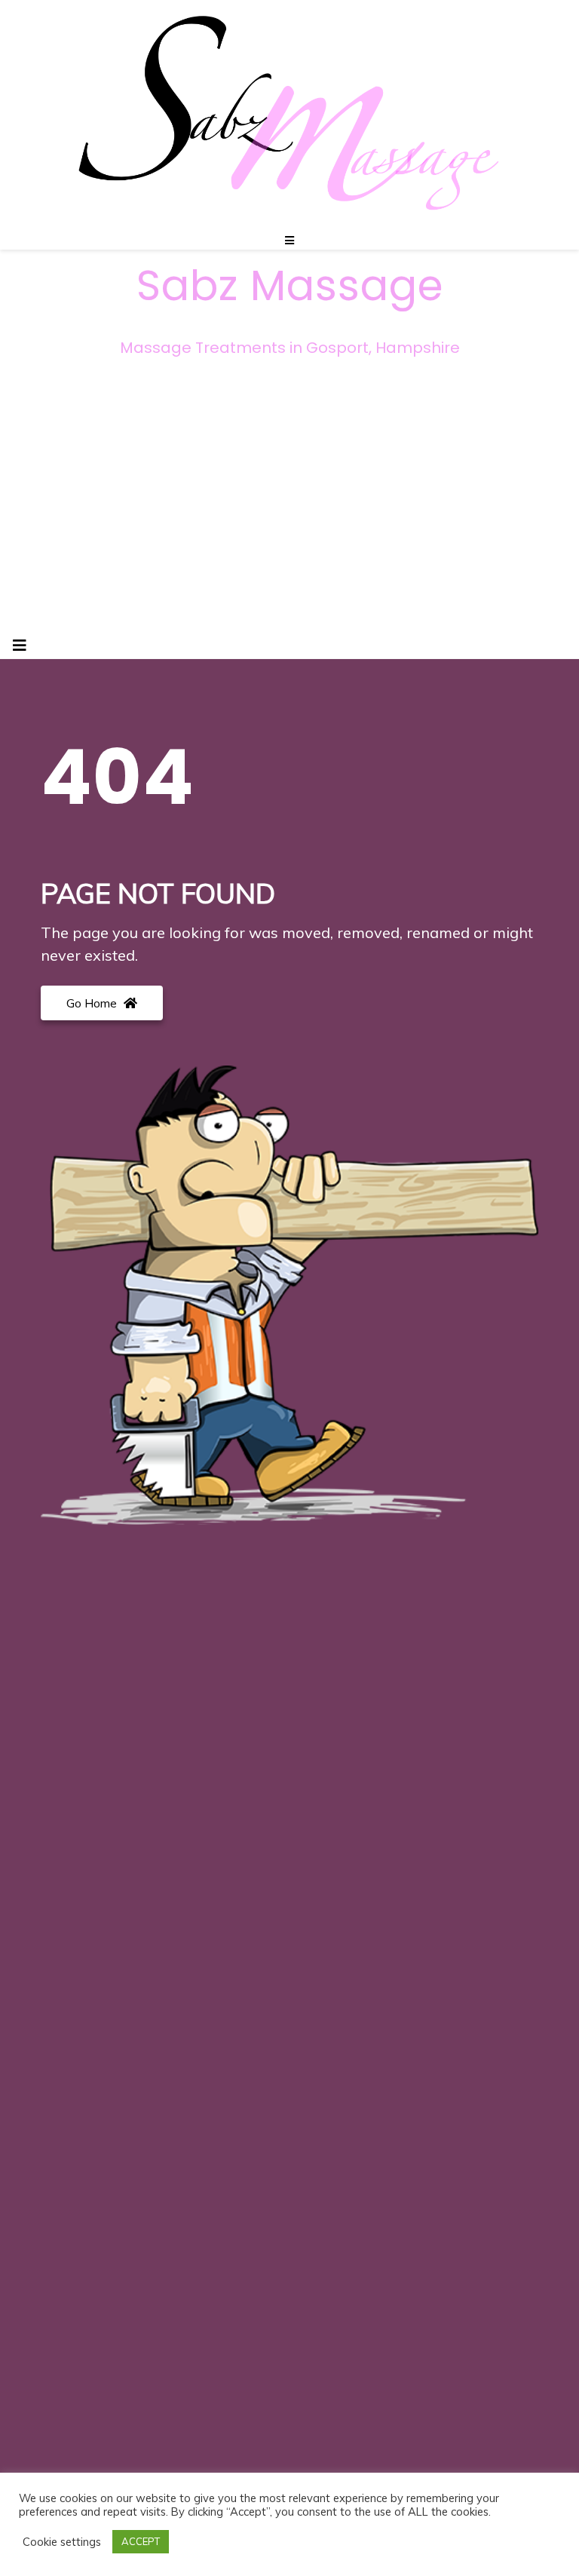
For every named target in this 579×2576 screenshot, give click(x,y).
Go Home (93, 1003)
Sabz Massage (290, 286)
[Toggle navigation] (20, 646)
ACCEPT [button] (141, 2541)
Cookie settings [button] (62, 2542)
